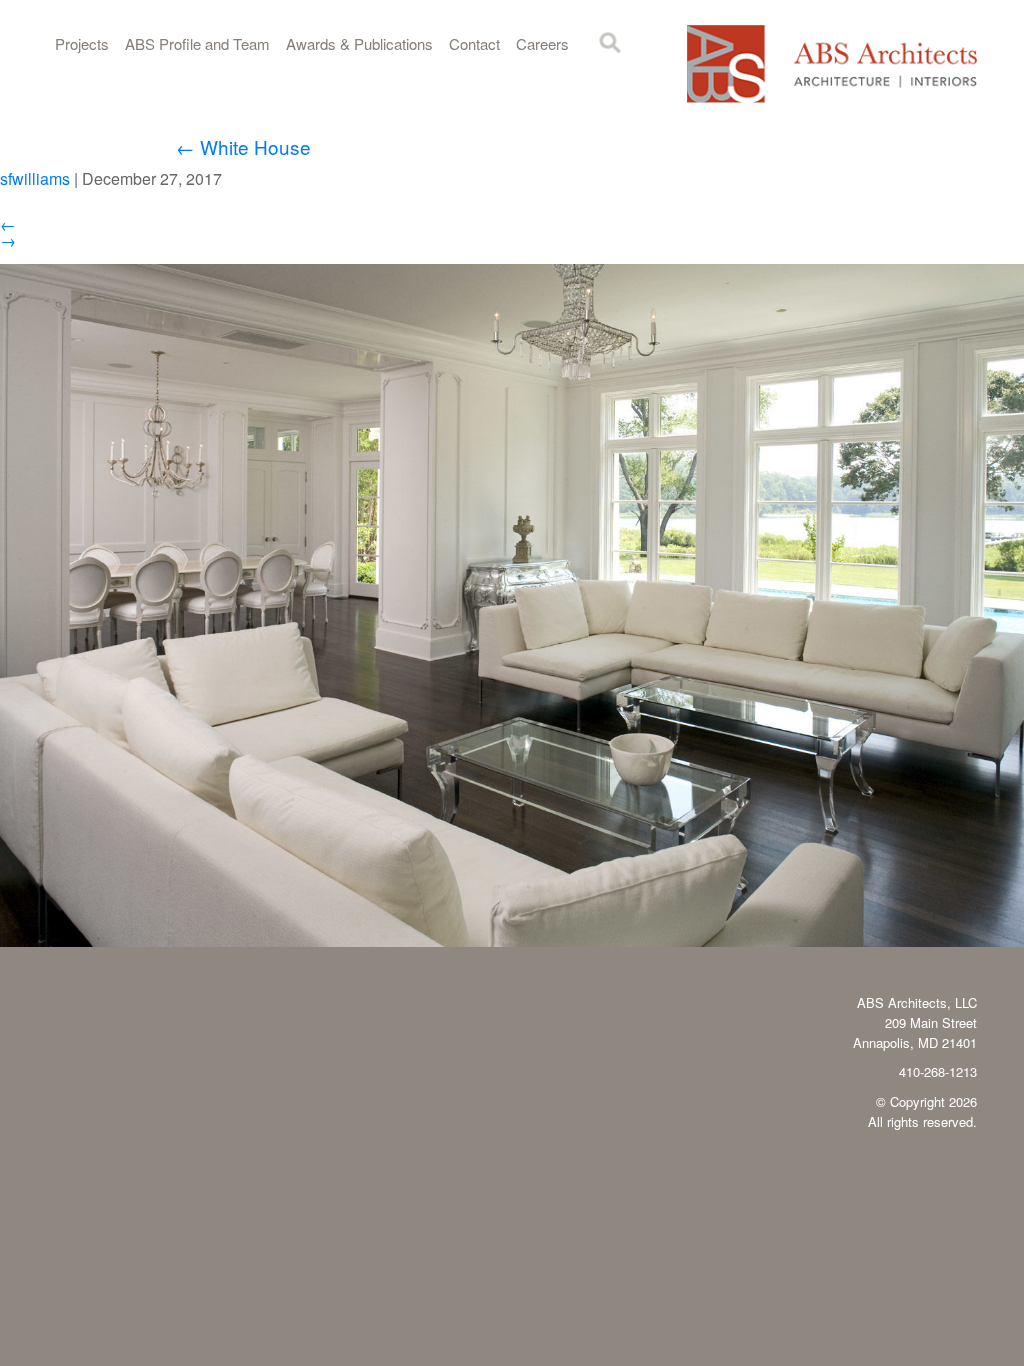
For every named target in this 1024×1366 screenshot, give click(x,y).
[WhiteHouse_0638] (512, 940)
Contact (474, 43)
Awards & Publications (359, 43)
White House (243, 146)
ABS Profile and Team (197, 43)
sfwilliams (35, 178)
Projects (82, 43)
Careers (542, 43)
